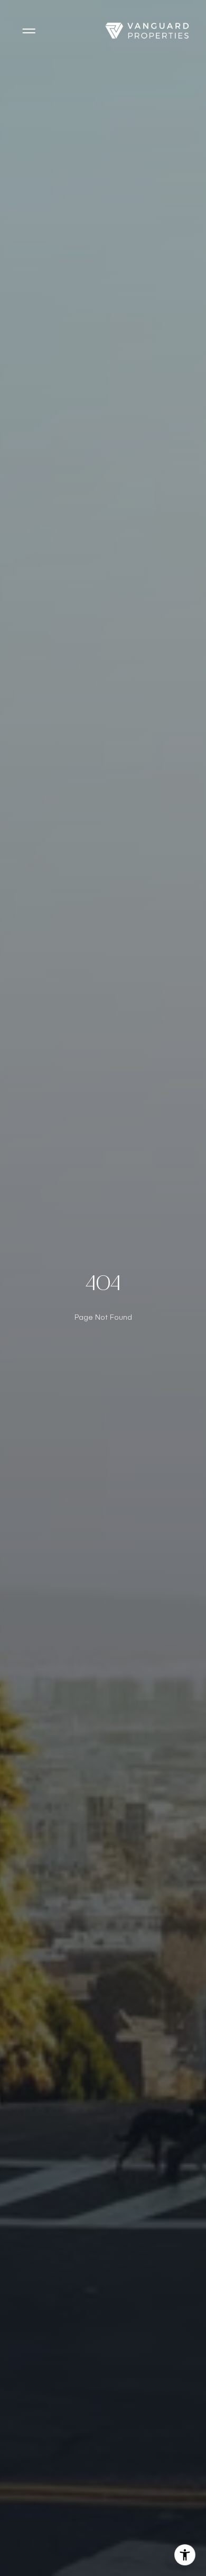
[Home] (147, 31)
